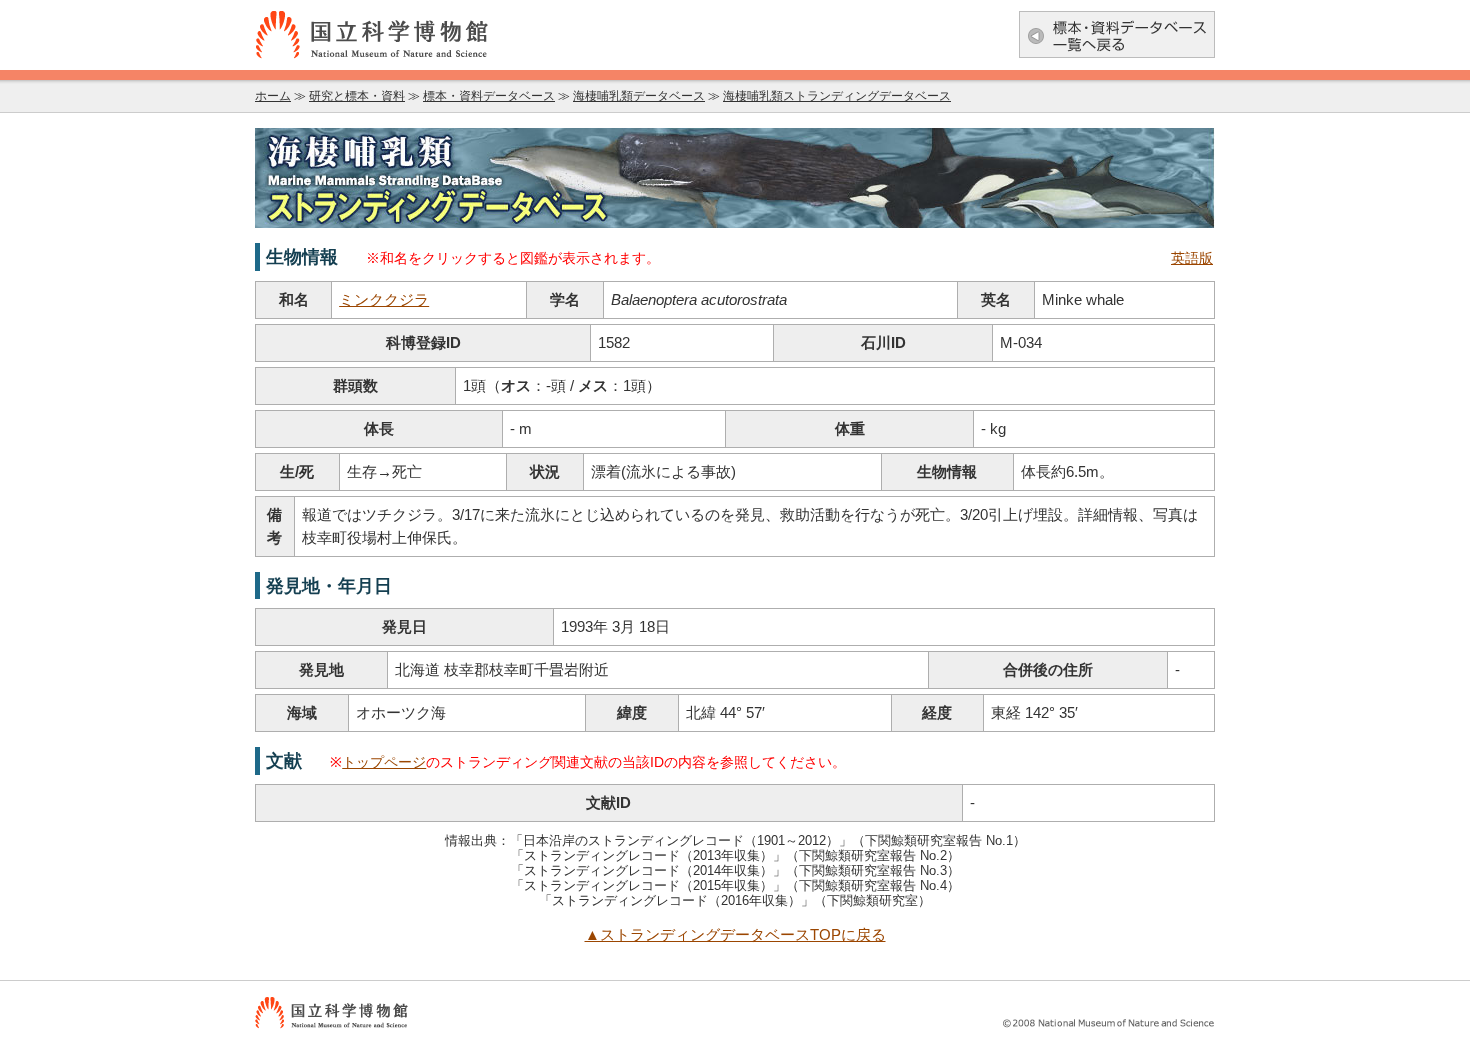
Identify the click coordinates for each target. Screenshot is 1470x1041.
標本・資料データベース (489, 96)
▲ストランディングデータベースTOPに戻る (735, 935)
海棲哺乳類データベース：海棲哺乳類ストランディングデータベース (735, 178)
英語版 (1192, 258)
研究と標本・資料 (357, 96)
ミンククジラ (384, 300)
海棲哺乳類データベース (639, 96)
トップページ (384, 762)
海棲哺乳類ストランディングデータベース (837, 96)
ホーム (273, 96)
